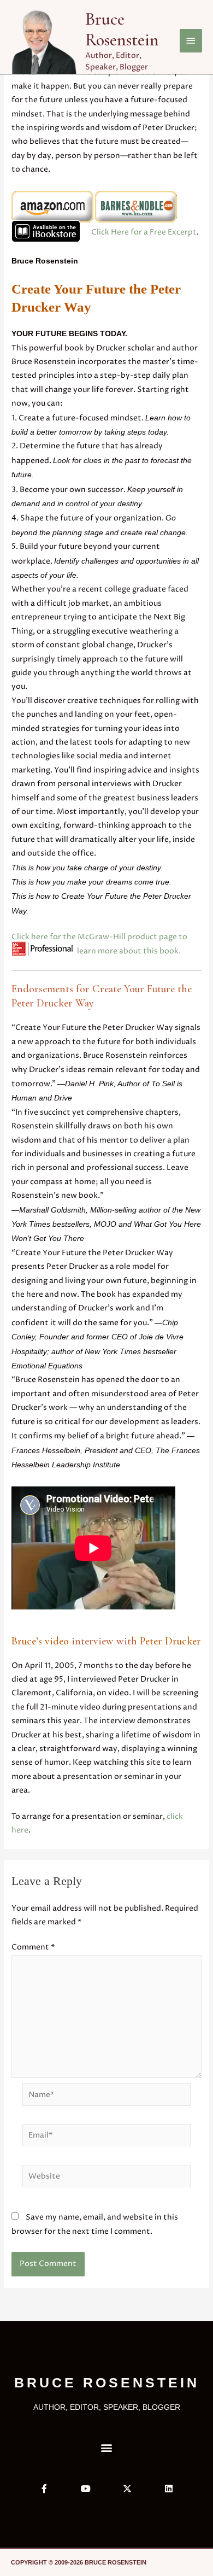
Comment (33, 1947)
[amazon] (52, 207)
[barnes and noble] (136, 207)
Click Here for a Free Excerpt (144, 232)
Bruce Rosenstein (122, 30)
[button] (107, 2448)
